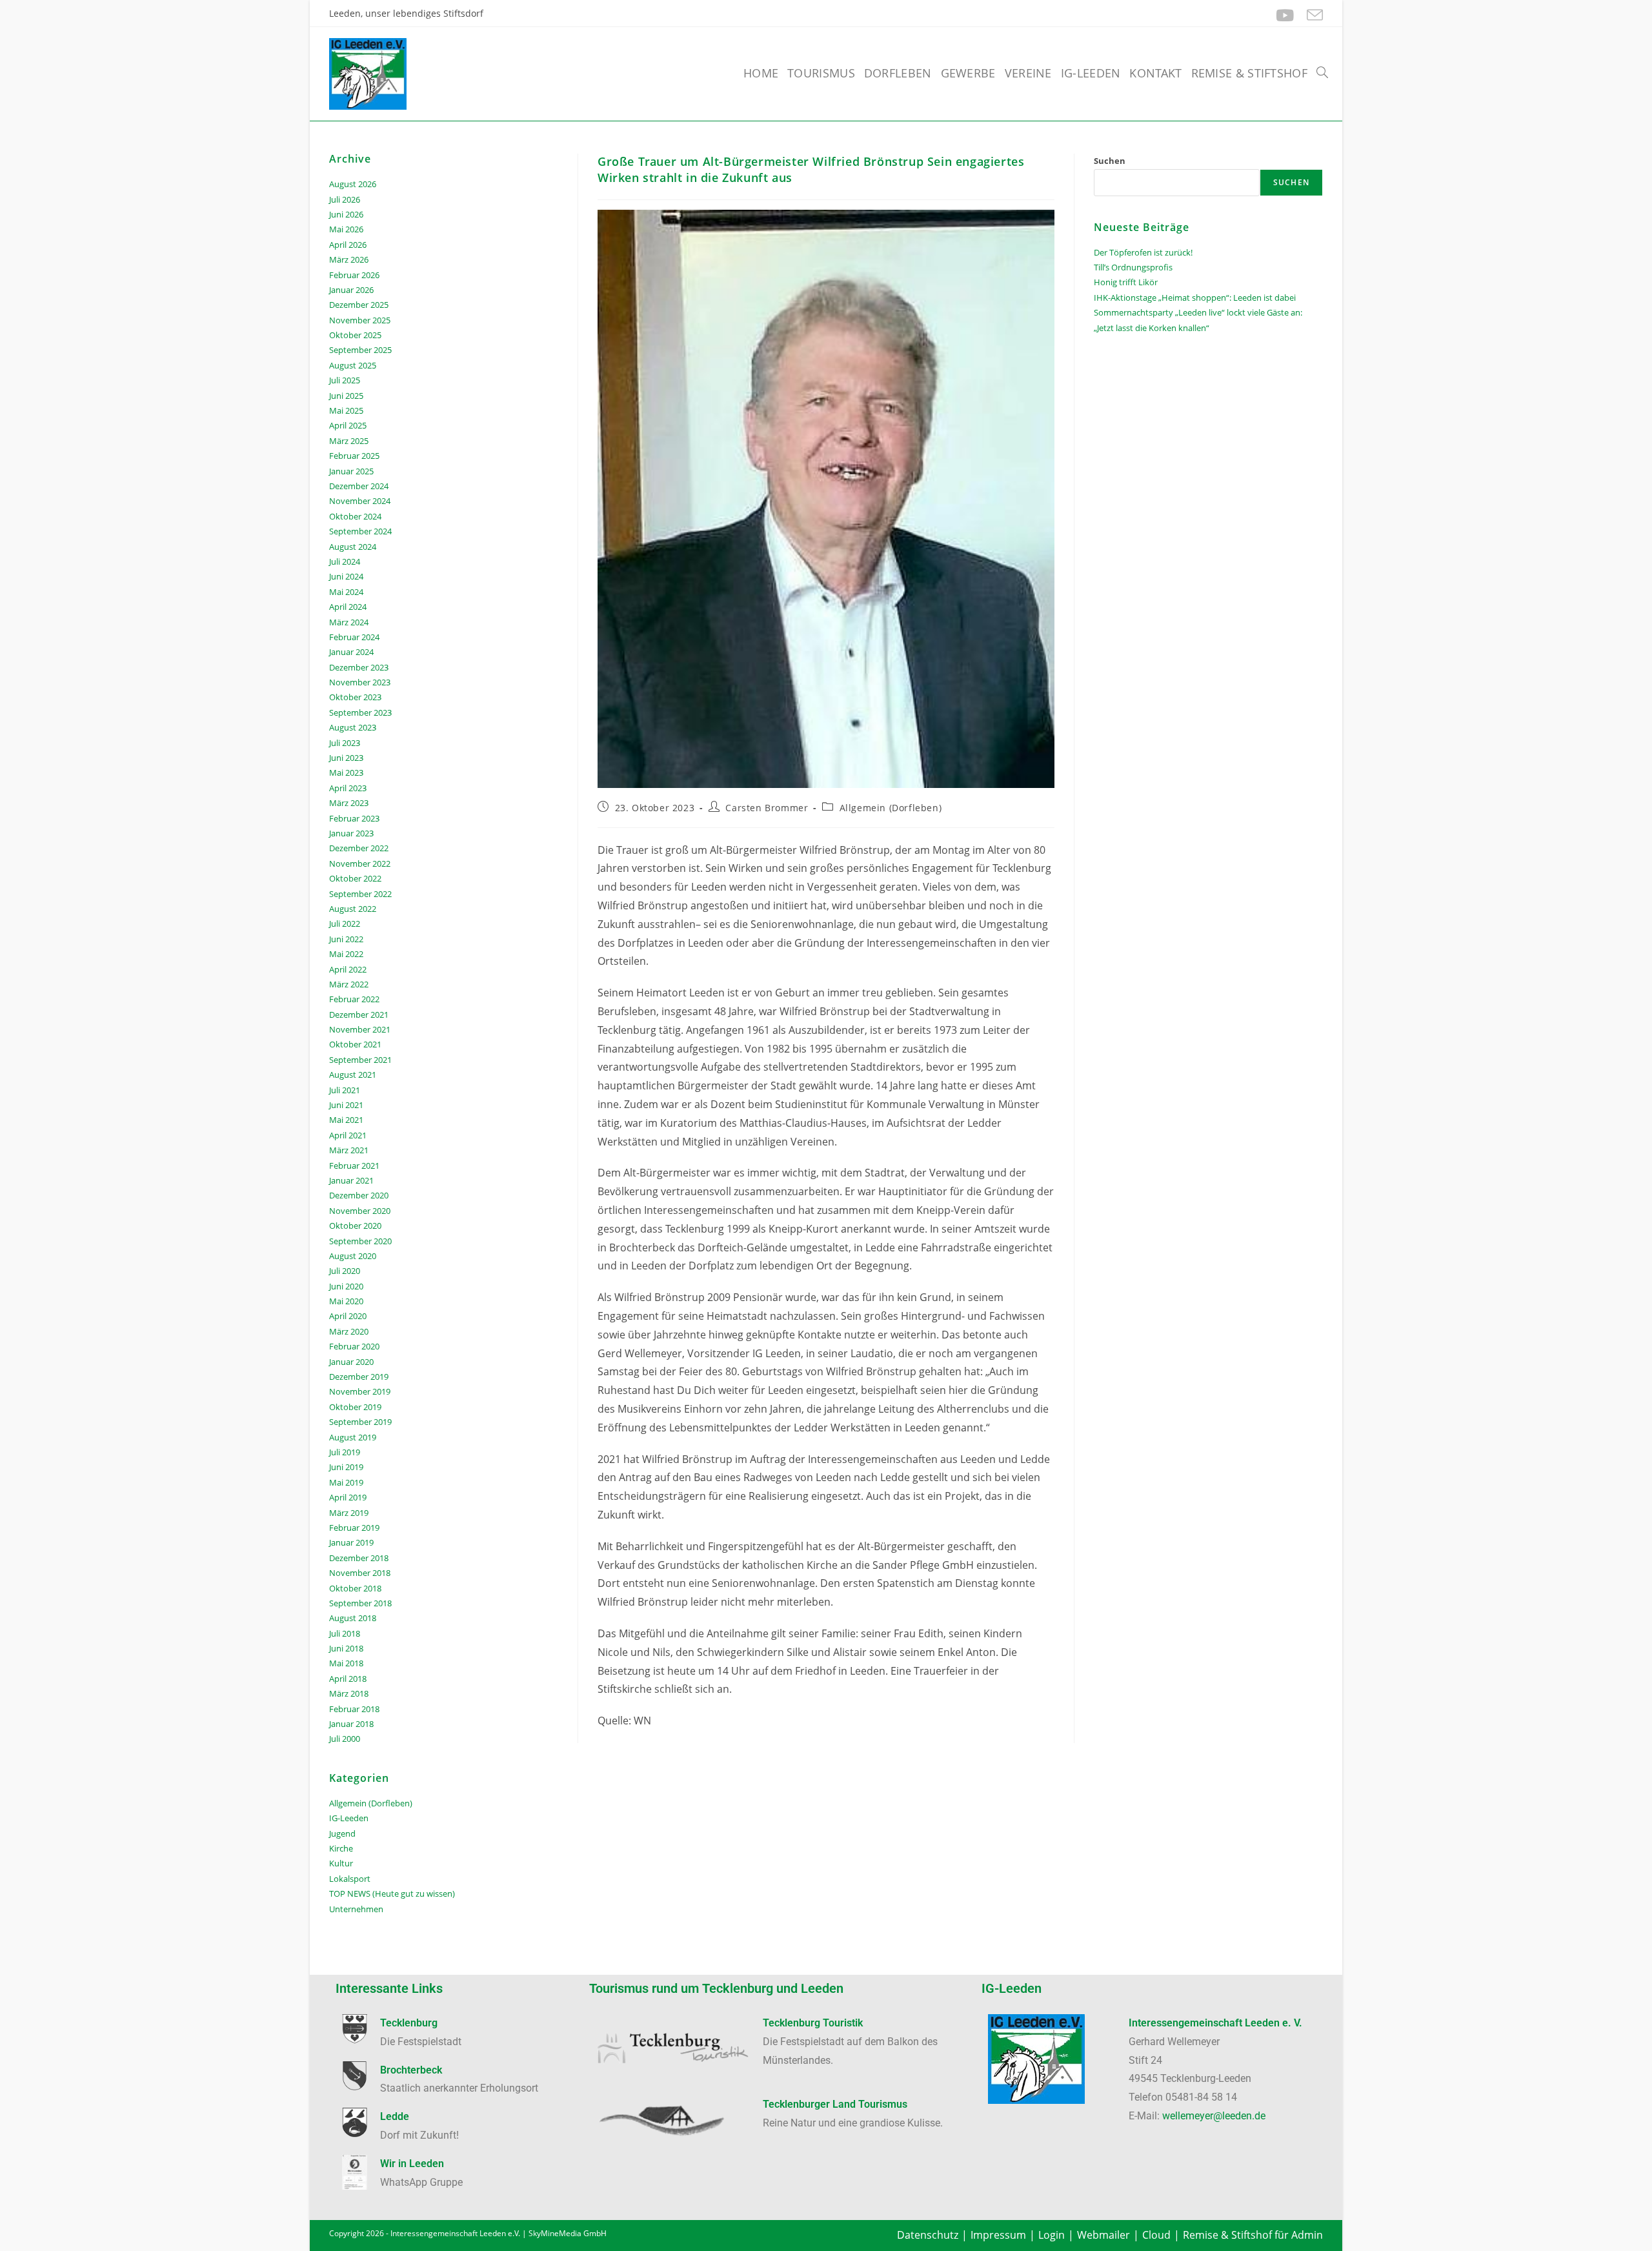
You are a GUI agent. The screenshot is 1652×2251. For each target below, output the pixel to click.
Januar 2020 (351, 1362)
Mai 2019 (346, 1482)
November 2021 (360, 1029)
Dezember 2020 (359, 1195)
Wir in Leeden (412, 2164)
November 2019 (360, 1391)
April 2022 (348, 969)
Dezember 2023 (359, 667)
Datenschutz (928, 2235)
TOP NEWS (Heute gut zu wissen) (392, 1893)
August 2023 (353, 727)
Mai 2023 (346, 772)
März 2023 (349, 803)
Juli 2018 (345, 1633)
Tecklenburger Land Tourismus (835, 2104)
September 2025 (360, 350)
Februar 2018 (354, 1709)
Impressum (998, 2235)
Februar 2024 (354, 637)
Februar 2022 (354, 999)
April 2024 (348, 607)
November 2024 (360, 501)
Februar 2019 (354, 1528)
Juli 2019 (345, 1452)
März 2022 (349, 984)
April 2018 (348, 1679)
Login (1052, 2235)
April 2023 (348, 788)
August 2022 (353, 909)
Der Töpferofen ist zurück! (1143, 252)
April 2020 (348, 1316)
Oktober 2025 (355, 335)
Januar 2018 (351, 1724)
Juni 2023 (346, 758)
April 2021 (348, 1135)
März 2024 (349, 622)
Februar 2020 (354, 1346)
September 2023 (360, 712)
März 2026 (349, 259)
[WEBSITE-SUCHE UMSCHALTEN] (1322, 73)
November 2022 (360, 863)
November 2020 (360, 1211)
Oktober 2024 (355, 516)
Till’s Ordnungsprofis (1133, 267)
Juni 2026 (346, 214)
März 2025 (349, 441)
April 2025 (348, 425)
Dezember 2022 (359, 848)
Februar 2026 (354, 275)
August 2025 (353, 365)
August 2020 (353, 1256)
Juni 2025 (346, 396)
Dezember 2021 (359, 1014)
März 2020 (349, 1331)
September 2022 (360, 894)
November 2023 (360, 682)
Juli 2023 (345, 743)
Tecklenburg (409, 2023)
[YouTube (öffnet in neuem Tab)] (1285, 15)
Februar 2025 (354, 456)
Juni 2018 (346, 1648)
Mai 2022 (346, 954)
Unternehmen (356, 1909)
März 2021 (349, 1150)
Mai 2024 (346, 592)
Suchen (1110, 161)
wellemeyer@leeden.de (1214, 2116)
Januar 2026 (351, 290)
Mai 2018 (346, 1663)
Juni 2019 (346, 1467)
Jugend (342, 1833)
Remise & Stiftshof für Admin (1253, 2235)
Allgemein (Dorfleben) (891, 808)
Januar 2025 (351, 471)
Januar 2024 (351, 652)
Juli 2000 (345, 1739)
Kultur (341, 1863)
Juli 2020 (345, 1271)
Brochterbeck (411, 2070)
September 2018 (360, 1603)
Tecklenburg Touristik (813, 2023)
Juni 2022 (346, 939)
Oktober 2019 (355, 1407)
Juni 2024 (346, 576)
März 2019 (349, 1513)
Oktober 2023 (355, 697)
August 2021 (353, 1075)
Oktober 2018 (355, 1588)
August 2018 (353, 1618)
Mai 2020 (346, 1301)
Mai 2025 (346, 410)
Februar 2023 (354, 818)
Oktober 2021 (355, 1044)
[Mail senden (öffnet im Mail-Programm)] (1312, 15)
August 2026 (353, 184)
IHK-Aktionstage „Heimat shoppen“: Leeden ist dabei (1195, 298)
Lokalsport (350, 1879)
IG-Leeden (349, 1818)
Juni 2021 (346, 1105)
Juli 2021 (345, 1090)
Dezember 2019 (359, 1377)
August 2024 (353, 547)
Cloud (1156, 2235)
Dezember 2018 (359, 1558)
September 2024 (360, 531)
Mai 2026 (346, 229)
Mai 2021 (346, 1120)
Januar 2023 (351, 833)
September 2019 (360, 1422)
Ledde (395, 2116)
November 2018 (360, 1573)
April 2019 (348, 1497)
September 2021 (360, 1060)
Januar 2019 (351, 1542)
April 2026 (348, 245)
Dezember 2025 (359, 305)
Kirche (341, 1848)
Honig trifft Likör (1126, 282)
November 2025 (360, 320)
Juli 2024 (345, 561)
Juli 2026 (345, 199)
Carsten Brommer (767, 808)
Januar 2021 (351, 1180)
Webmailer (1103, 2235)
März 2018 (349, 1693)
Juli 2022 (345, 924)
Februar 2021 (354, 1166)
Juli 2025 (345, 380)
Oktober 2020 (355, 1226)
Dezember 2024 (359, 486)
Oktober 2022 (355, 878)
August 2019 (353, 1437)
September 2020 (360, 1241)
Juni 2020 (346, 1286)
